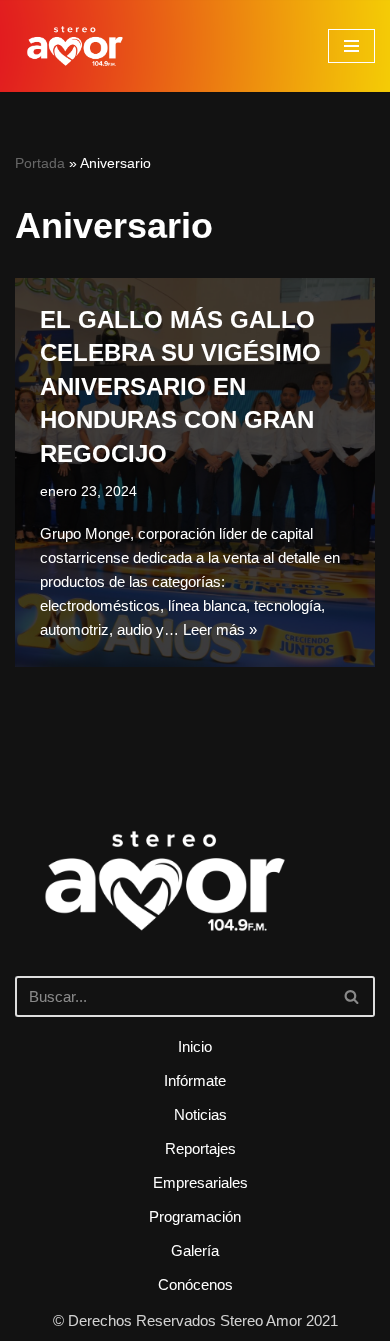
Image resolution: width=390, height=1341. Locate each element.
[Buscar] (352, 996)
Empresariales (200, 1182)
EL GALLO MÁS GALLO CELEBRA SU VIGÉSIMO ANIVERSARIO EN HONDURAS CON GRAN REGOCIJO (180, 386)
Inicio (195, 1046)
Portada (40, 163)
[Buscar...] (195, 909)
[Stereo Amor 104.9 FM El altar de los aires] (75, 46)
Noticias (200, 1114)
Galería (195, 1250)
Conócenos (195, 1284)
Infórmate (195, 1080)
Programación (195, 1216)
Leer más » (220, 629)
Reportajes (200, 1148)
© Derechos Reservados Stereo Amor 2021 (195, 1320)
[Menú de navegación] (351, 46)
